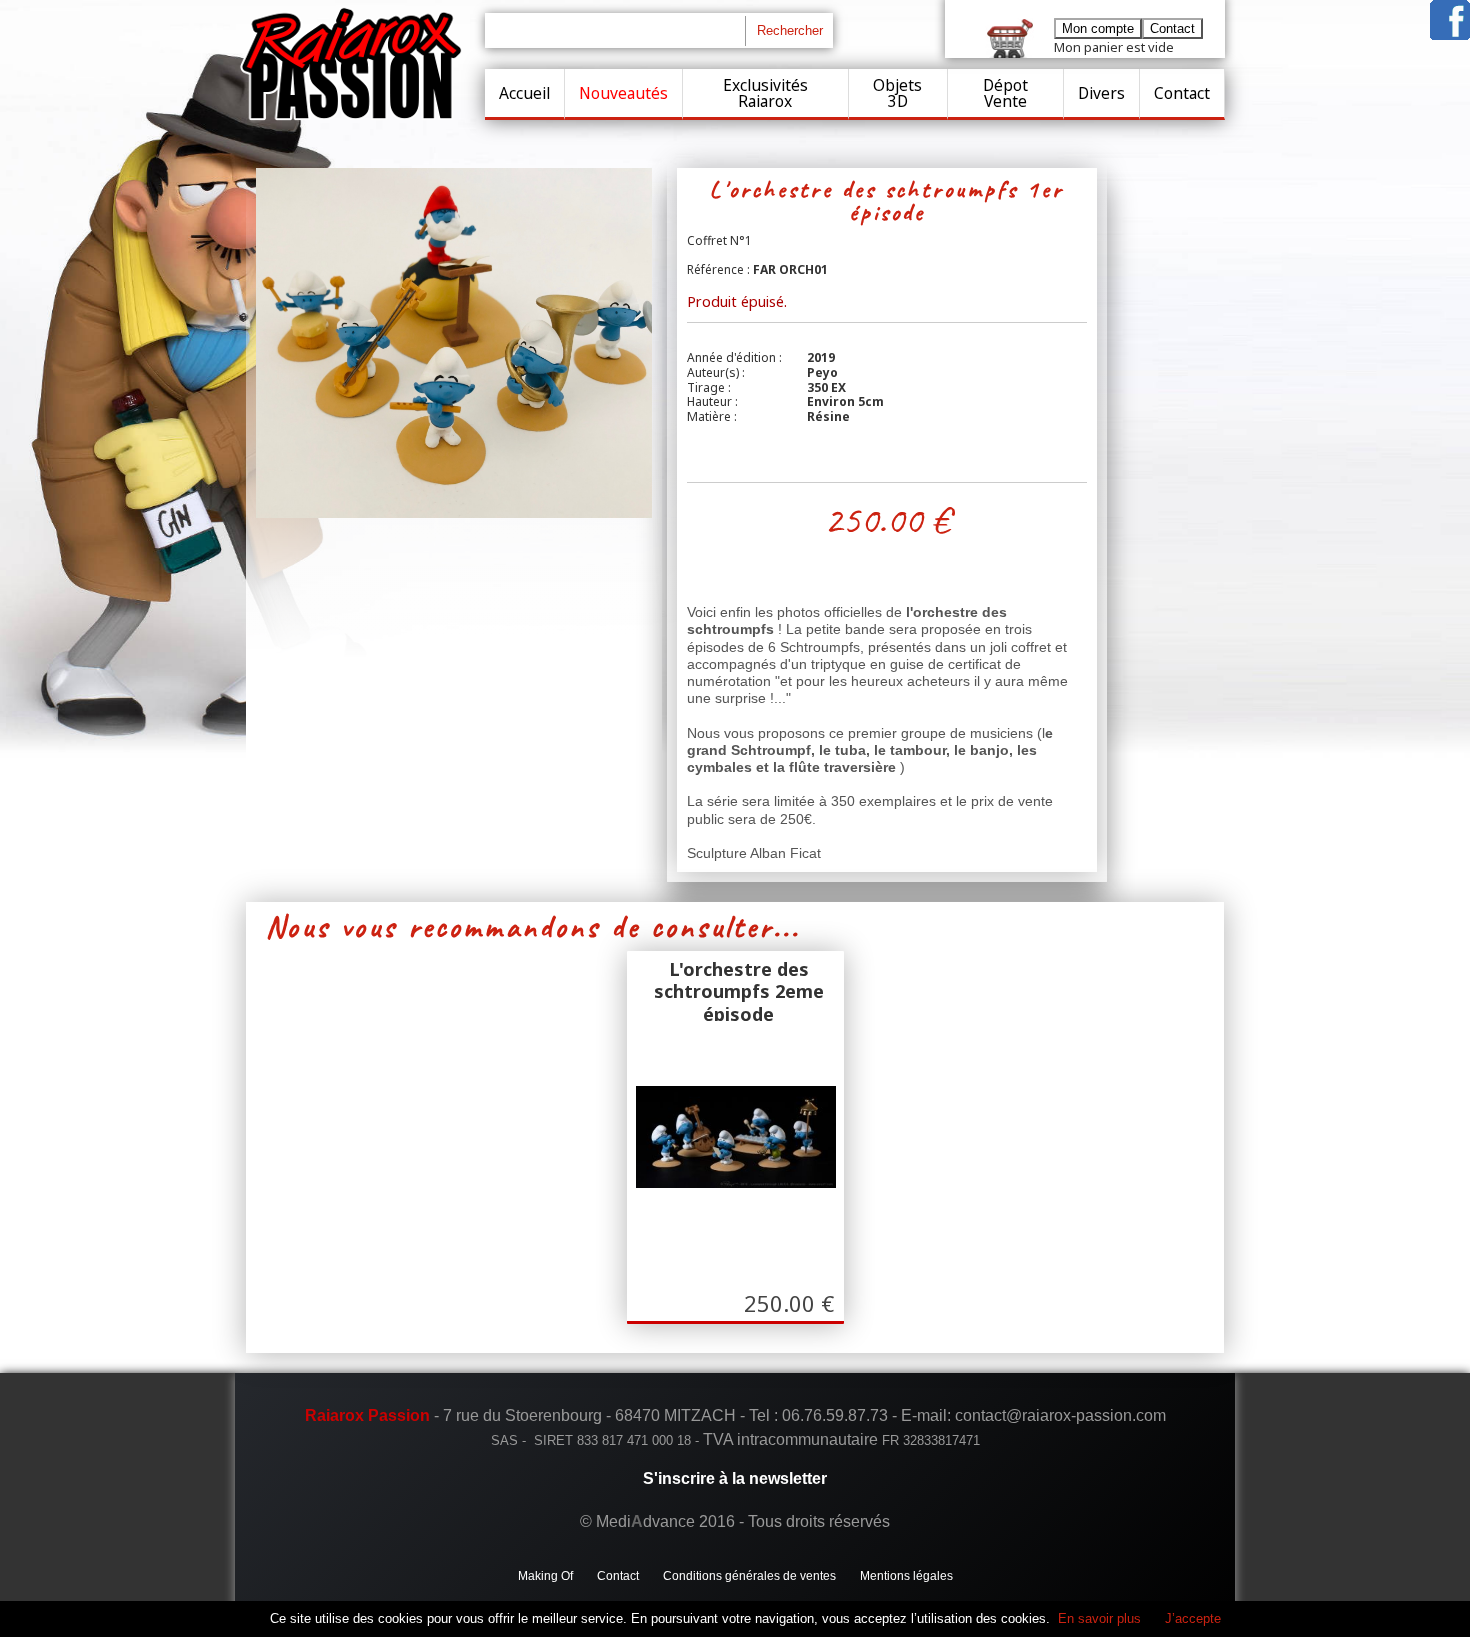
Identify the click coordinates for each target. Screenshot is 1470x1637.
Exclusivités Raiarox (765, 93)
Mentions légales (906, 1576)
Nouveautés (623, 93)
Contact (1182, 93)
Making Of (545, 1576)
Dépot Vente (1005, 93)
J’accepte (1193, 1618)
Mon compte (1098, 28)
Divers (1101, 93)
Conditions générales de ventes (749, 1576)
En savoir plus (1099, 1618)
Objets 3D (897, 93)
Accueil (524, 93)
